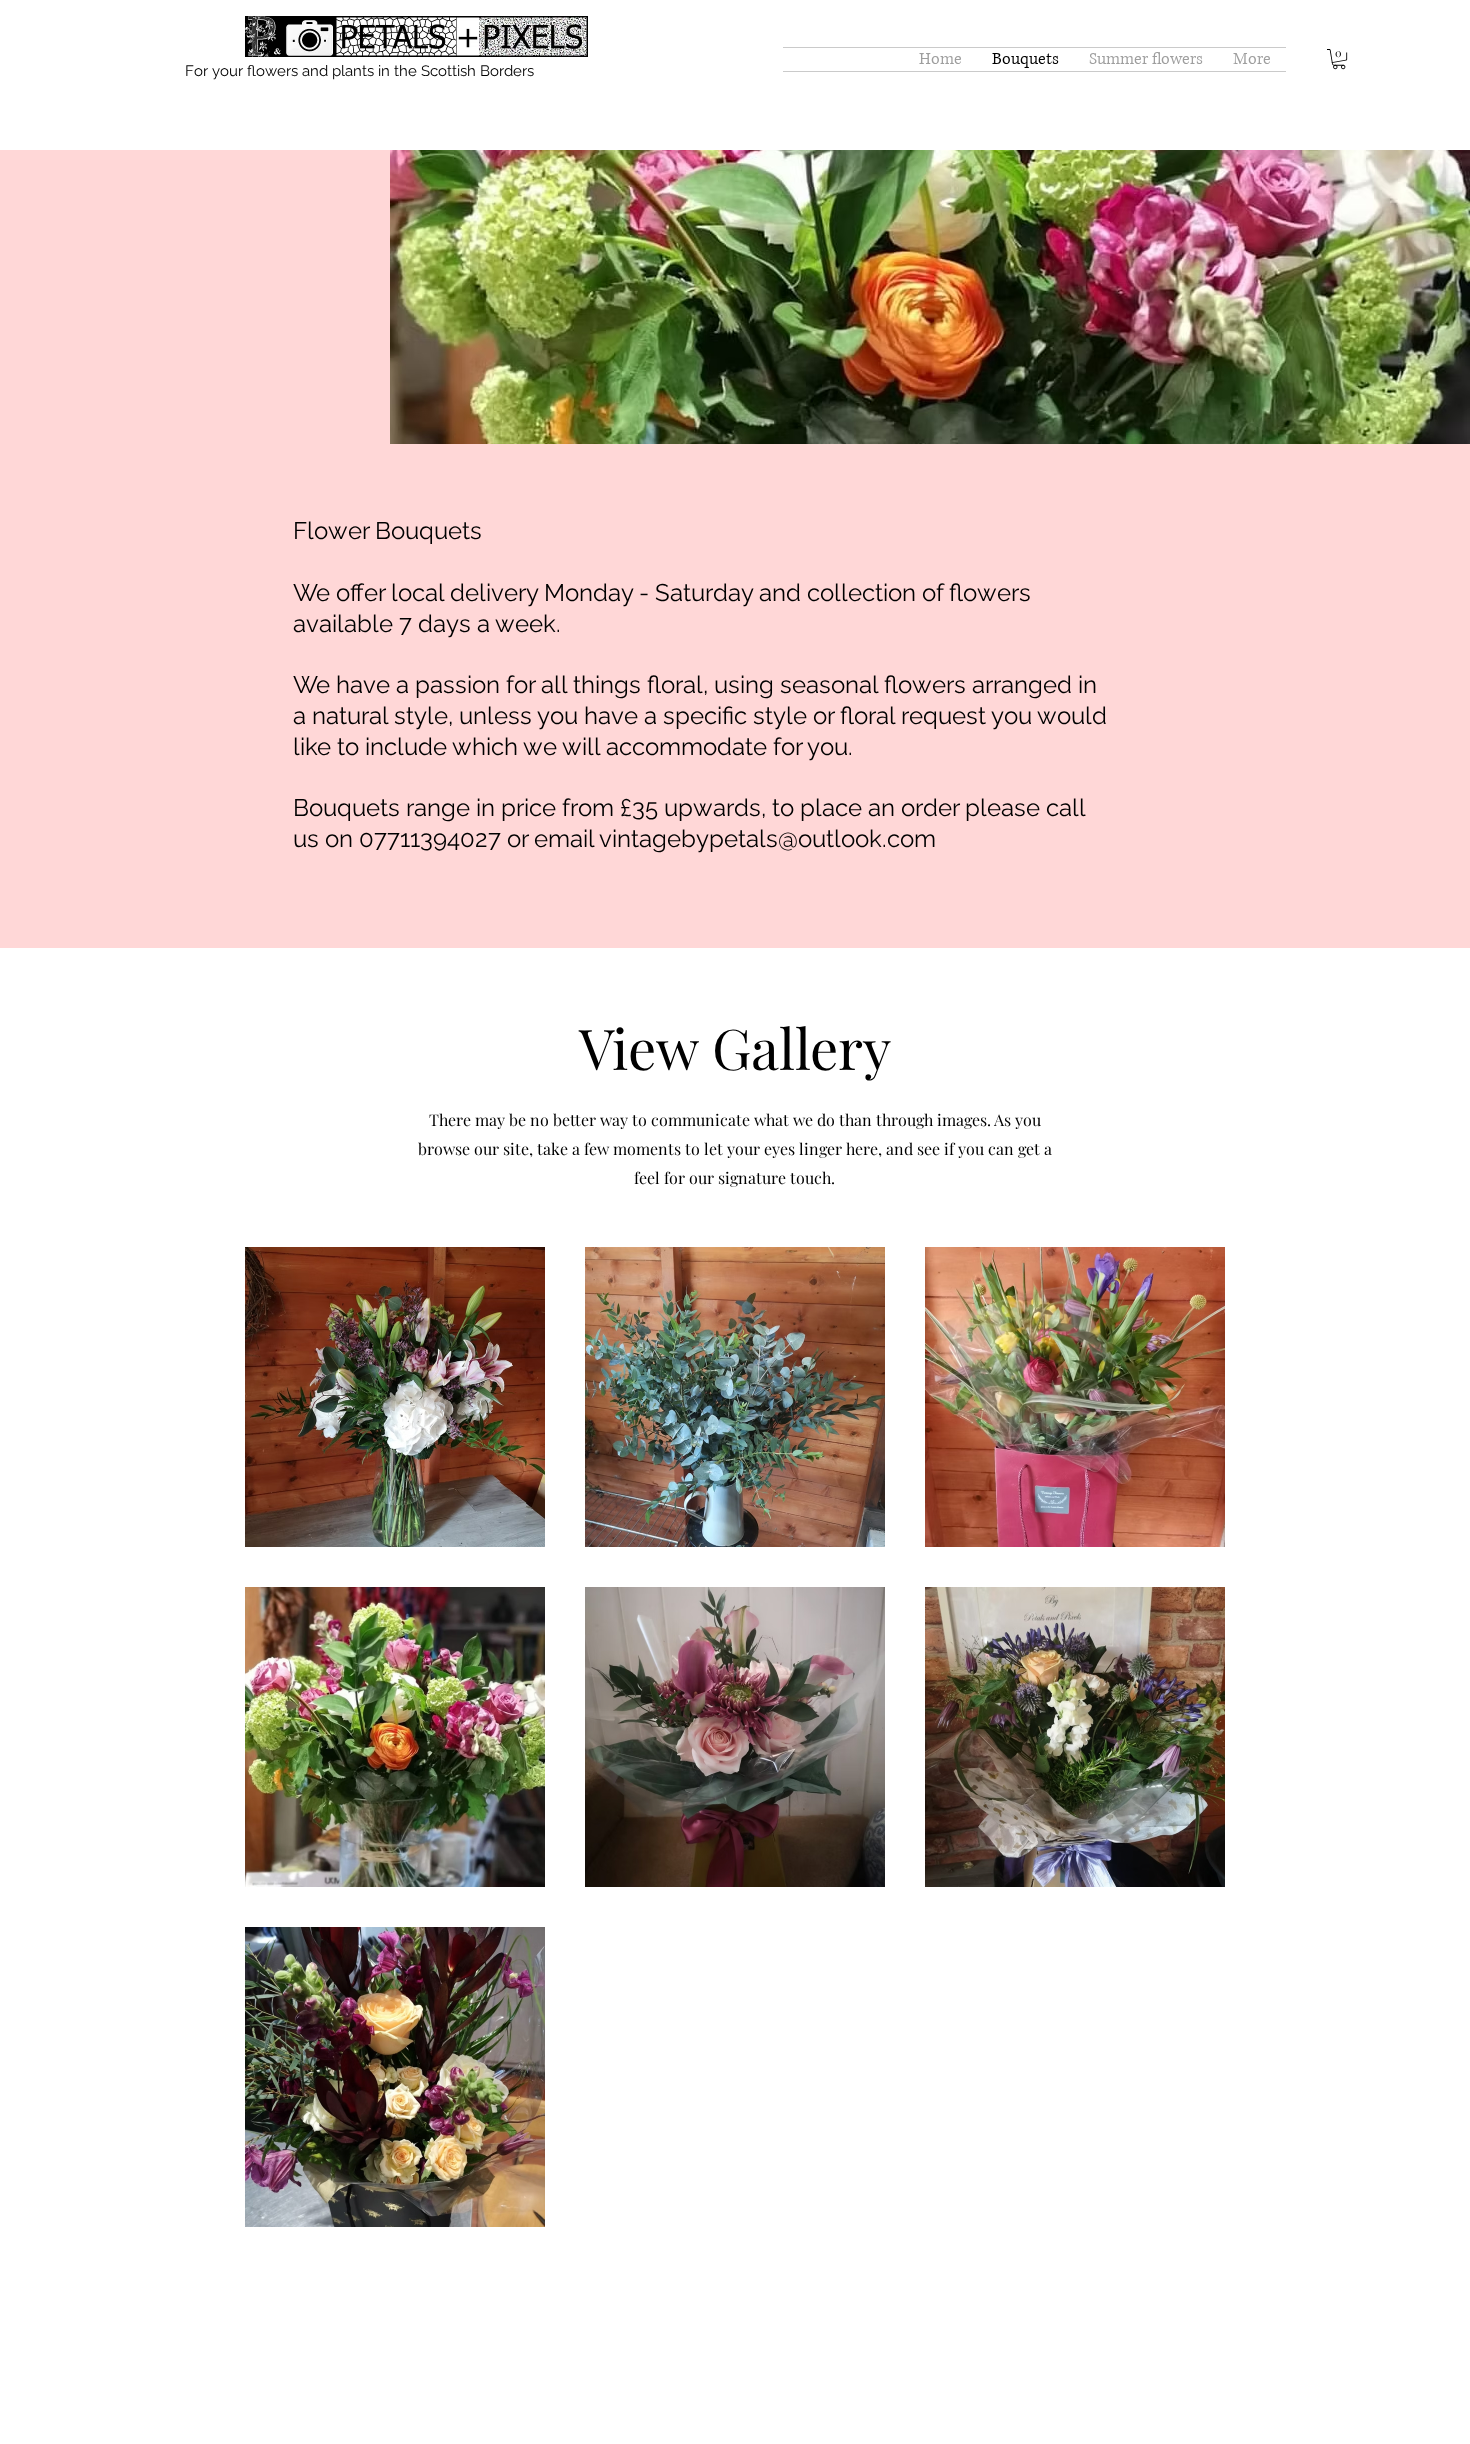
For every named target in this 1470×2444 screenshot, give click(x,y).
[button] (1339, 59)
